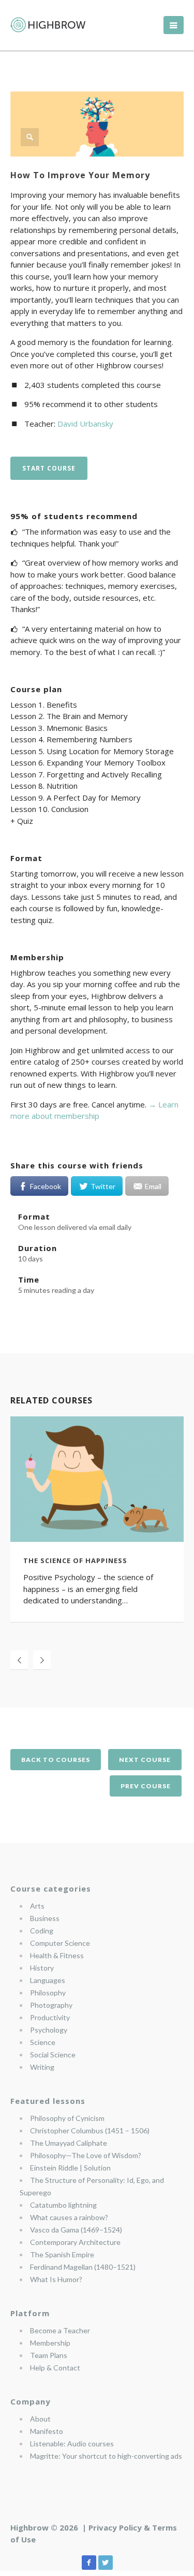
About (40, 2419)
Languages (48, 1980)
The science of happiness (75, 1560)
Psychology (49, 2030)
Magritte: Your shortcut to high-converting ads (106, 2456)
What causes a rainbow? (69, 2217)
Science (43, 2042)
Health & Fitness (57, 1955)
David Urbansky (85, 424)
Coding (42, 1931)
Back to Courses (56, 1760)
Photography (51, 2005)
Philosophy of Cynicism (67, 2118)
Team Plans (49, 2355)
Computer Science (60, 1943)
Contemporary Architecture (75, 2242)
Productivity (50, 2017)
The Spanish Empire (62, 2254)
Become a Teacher (60, 2330)
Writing (42, 2067)
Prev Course (146, 1786)
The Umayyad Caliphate (69, 2143)
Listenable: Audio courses (72, 2444)
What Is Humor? (56, 2279)
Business (45, 1918)
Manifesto (47, 2431)
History (42, 1968)
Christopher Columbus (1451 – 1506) (90, 2130)
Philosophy (48, 1993)
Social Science (53, 2055)
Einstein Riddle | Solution (70, 2168)
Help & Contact (55, 2368)
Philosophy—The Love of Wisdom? (86, 2155)
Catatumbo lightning (63, 2205)
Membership (50, 2343)
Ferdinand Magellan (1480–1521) (83, 2267)
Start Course (49, 468)
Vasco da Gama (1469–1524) (76, 2230)
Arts (37, 1906)
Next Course (145, 1760)
